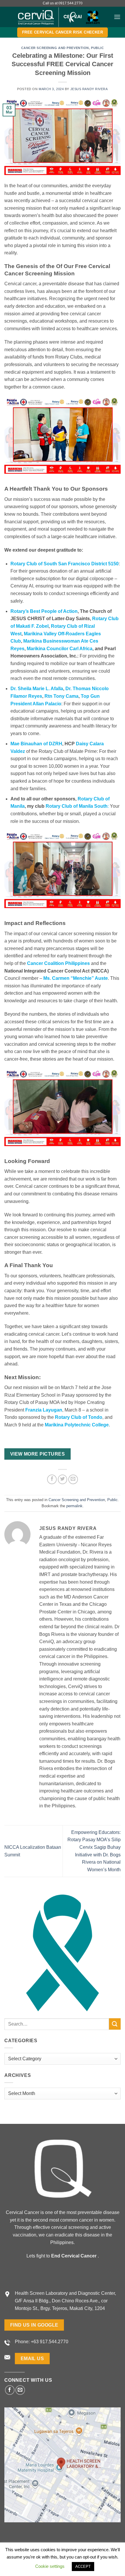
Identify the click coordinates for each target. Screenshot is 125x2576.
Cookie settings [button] (50, 2566)
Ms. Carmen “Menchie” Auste (76, 978)
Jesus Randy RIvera (89, 89)
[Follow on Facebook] (10, 2390)
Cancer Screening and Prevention (55, 48)
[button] (117, 17)
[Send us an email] (20, 2390)
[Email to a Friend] (73, 1479)
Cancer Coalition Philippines (58, 963)
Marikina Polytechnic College (77, 1425)
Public (97, 48)
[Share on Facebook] (52, 1479)
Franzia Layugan (44, 1410)
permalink (74, 1506)
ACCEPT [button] (83, 2567)
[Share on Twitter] (63, 1479)
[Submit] (115, 2024)
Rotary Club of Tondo (79, 1417)
